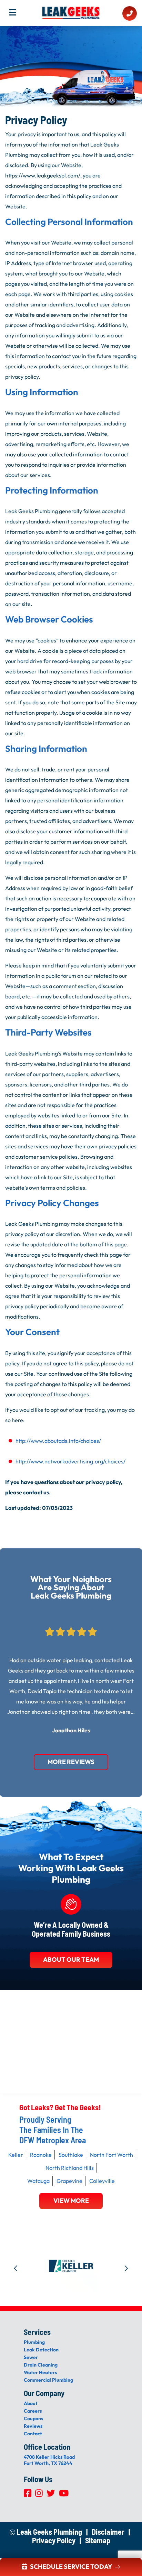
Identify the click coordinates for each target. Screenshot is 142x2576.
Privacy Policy (54, 2540)
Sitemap (98, 2540)
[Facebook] (28, 2495)
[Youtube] (64, 2495)
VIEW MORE (71, 2201)
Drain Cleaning (41, 2365)
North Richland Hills (70, 2168)
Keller (16, 2155)
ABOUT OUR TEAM (71, 1960)
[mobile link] (130, 14)
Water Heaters (40, 2372)
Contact (33, 2434)
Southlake (71, 2155)
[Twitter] (51, 2495)
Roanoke (41, 2155)
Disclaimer (108, 2532)
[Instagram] (39, 2495)
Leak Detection (41, 2350)
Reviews (33, 2426)
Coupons (33, 2418)
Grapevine (69, 2181)
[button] (16, 2266)
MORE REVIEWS (71, 1762)
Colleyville (102, 2181)
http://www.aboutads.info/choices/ (58, 1441)
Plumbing (34, 2342)
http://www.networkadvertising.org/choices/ (70, 1461)
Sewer (31, 2357)
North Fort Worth (111, 2155)
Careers (33, 2411)
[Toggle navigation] (15, 14)
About (31, 2403)
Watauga (38, 2181)
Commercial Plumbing (48, 2380)
